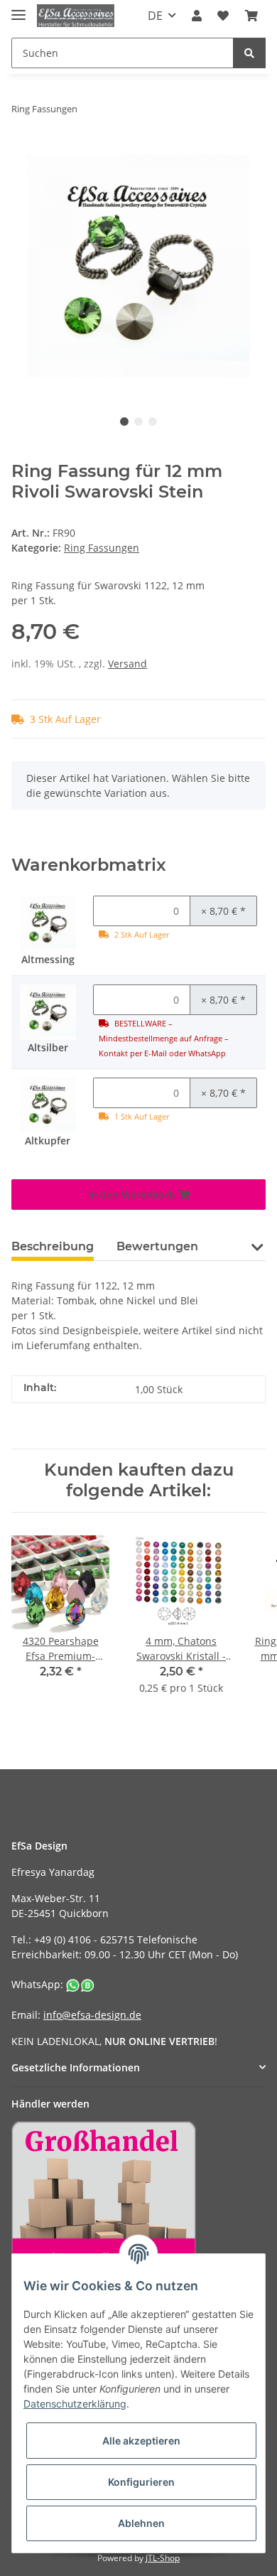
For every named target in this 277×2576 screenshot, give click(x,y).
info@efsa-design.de (92, 2015)
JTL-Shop (163, 2558)
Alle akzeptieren (141, 2441)
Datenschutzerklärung (75, 2404)
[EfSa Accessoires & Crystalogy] (76, 16)
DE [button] (155, 16)
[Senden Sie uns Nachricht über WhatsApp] (80, 1984)
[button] (197, 16)
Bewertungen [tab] (157, 1246)
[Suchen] (249, 53)
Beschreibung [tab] (53, 1246)
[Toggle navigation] (18, 9)
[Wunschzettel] (223, 16)
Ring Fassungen (102, 548)
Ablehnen (141, 2523)
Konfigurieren (141, 2482)
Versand (127, 664)
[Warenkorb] (251, 16)
